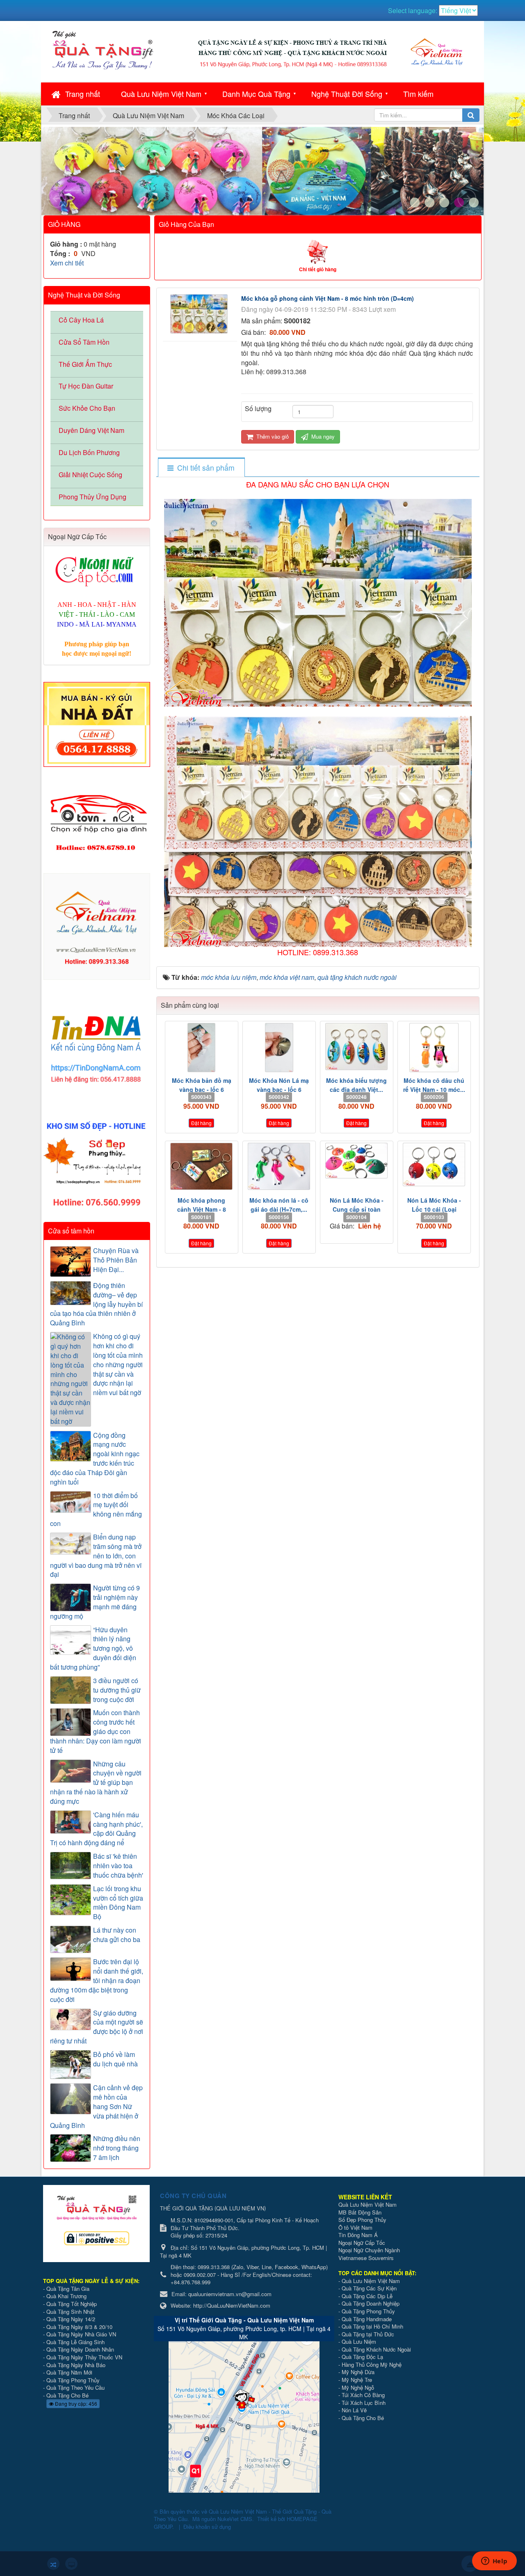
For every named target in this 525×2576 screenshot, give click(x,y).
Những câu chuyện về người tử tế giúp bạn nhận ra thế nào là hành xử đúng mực (96, 1783)
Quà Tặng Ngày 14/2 (71, 2319)
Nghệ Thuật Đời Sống (347, 94)
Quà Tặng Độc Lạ (362, 2357)
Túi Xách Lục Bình (364, 2403)
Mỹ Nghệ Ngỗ (358, 2387)
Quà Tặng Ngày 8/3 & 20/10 (79, 2327)
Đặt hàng (201, 1123)
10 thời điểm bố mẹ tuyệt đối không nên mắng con (96, 1510)
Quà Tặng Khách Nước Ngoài (376, 2349)
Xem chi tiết (67, 263)
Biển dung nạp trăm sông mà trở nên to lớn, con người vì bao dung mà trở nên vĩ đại (96, 1556)
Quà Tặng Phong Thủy (73, 2380)
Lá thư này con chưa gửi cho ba (117, 1935)
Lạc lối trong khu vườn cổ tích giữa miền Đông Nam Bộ (118, 1903)
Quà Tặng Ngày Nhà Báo (76, 2365)
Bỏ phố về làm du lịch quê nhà (115, 2059)
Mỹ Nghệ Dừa (358, 2372)
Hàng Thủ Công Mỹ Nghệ (372, 2364)
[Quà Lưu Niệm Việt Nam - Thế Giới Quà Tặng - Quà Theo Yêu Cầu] (103, 49)
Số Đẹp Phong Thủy (362, 2220)
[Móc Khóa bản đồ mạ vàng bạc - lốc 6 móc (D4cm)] (202, 1048)
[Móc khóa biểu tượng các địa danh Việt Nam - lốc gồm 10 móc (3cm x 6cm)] (357, 1047)
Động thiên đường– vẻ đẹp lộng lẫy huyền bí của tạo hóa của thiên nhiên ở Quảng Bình (96, 1304)
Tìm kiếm (418, 94)
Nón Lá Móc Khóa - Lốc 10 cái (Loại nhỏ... (434, 1209)
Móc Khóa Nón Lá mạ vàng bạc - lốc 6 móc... (279, 1089)
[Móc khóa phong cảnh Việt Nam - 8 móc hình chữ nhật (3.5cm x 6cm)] (202, 1166)
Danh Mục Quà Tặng (256, 94)
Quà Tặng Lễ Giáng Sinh (75, 2342)
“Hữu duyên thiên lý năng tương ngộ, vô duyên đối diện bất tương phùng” (93, 1648)
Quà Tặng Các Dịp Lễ (367, 2296)
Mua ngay (322, 436)
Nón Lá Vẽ (354, 2410)
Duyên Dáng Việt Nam (91, 430)
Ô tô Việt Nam (355, 2227)
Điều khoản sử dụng (207, 2527)
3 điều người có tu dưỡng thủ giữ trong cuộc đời (117, 1690)
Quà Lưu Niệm (359, 2342)
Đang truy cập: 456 (75, 2403)
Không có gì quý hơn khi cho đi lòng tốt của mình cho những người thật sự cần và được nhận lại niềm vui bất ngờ (118, 1365)
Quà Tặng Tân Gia (68, 2289)
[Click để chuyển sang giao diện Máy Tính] (71, 2564)
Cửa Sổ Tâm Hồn (84, 342)
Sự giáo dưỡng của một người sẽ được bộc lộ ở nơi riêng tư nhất (97, 2027)
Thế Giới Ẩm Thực (85, 364)
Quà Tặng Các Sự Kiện (369, 2288)
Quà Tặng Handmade (367, 2319)
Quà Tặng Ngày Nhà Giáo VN (81, 2334)
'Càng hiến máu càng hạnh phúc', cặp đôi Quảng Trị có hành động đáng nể (96, 1829)
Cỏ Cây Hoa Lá (81, 320)
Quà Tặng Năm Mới (69, 2372)
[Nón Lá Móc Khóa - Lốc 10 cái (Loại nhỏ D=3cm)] (434, 1164)
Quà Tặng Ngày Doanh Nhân (80, 2349)
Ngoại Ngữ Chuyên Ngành (369, 2250)
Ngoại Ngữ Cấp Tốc (362, 2243)
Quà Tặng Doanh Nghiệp (371, 2303)
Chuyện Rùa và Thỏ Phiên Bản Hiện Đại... (116, 1260)
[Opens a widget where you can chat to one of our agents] (494, 2562)
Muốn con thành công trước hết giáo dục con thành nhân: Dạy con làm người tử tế (96, 1731)
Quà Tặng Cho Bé (67, 2395)
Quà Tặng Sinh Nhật (70, 2312)
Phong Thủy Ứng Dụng (92, 497)
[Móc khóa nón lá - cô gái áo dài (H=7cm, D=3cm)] (279, 1166)
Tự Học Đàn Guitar (86, 386)
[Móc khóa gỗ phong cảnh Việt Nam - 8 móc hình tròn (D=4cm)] (200, 313)
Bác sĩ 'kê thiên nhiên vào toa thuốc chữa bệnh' (118, 1866)
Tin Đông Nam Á (358, 2235)
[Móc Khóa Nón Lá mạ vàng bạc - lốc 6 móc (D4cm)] (279, 1048)
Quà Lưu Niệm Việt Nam (161, 94)
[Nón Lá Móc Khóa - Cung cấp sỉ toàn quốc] (357, 1161)
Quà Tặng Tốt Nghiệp (72, 2304)
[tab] (201, 468)
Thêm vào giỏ (272, 436)
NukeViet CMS (235, 2519)
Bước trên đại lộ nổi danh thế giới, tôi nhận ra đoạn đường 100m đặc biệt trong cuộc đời (97, 1980)
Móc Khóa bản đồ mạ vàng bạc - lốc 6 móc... (202, 1089)
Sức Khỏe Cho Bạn (87, 408)
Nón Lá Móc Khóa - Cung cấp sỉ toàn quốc (357, 1209)
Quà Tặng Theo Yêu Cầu (75, 2387)
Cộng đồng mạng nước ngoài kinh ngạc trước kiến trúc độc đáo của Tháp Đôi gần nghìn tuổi (95, 1459)
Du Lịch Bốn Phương (89, 452)
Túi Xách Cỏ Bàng (363, 2395)
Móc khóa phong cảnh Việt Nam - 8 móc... (202, 1209)
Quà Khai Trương (66, 2296)
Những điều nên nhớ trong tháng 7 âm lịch (117, 2148)
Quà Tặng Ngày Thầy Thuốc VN (84, 2357)
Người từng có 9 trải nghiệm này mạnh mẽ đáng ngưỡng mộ (95, 1602)
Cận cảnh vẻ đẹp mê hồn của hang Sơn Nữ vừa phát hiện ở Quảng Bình (96, 2106)
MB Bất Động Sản (360, 2212)
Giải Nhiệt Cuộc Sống (90, 475)
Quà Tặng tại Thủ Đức (368, 2334)
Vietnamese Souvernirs (366, 2258)
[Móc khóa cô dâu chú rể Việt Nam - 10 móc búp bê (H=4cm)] (434, 1048)
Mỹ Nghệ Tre (357, 2380)
